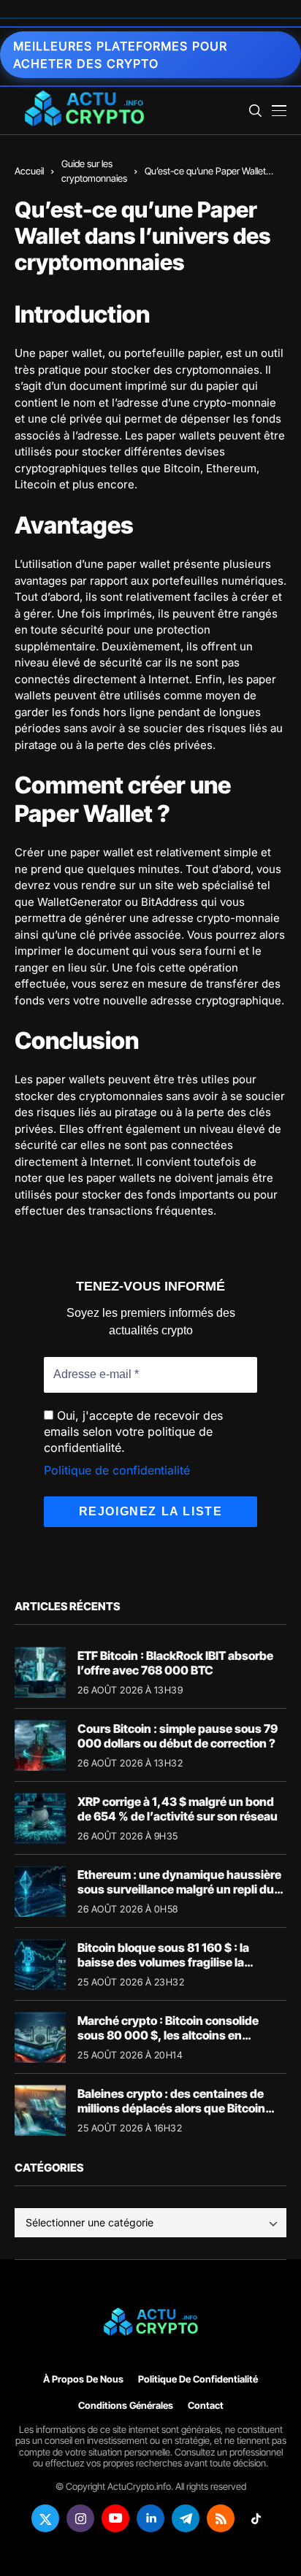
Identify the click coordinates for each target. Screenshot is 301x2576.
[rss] (221, 2518)
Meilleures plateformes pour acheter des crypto (120, 55)
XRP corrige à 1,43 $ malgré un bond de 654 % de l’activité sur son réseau (178, 1808)
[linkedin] (150, 2518)
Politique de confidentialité (117, 1470)
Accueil (29, 171)
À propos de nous (83, 2379)
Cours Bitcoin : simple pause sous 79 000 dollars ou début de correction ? (178, 1735)
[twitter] (45, 2518)
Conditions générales (126, 2406)
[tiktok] (256, 2518)
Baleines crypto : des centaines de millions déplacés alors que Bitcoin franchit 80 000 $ (171, 2107)
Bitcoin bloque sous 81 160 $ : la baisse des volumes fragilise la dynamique (163, 1961)
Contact (206, 2406)
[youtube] (115, 2518)
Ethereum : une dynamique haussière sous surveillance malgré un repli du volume (179, 1888)
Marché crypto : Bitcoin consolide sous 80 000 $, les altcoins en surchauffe (168, 2034)
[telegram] (186, 2518)
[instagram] (80, 2518)
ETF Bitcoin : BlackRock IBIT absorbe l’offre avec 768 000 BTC (175, 1662)
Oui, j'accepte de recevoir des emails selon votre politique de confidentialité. (133, 1432)
